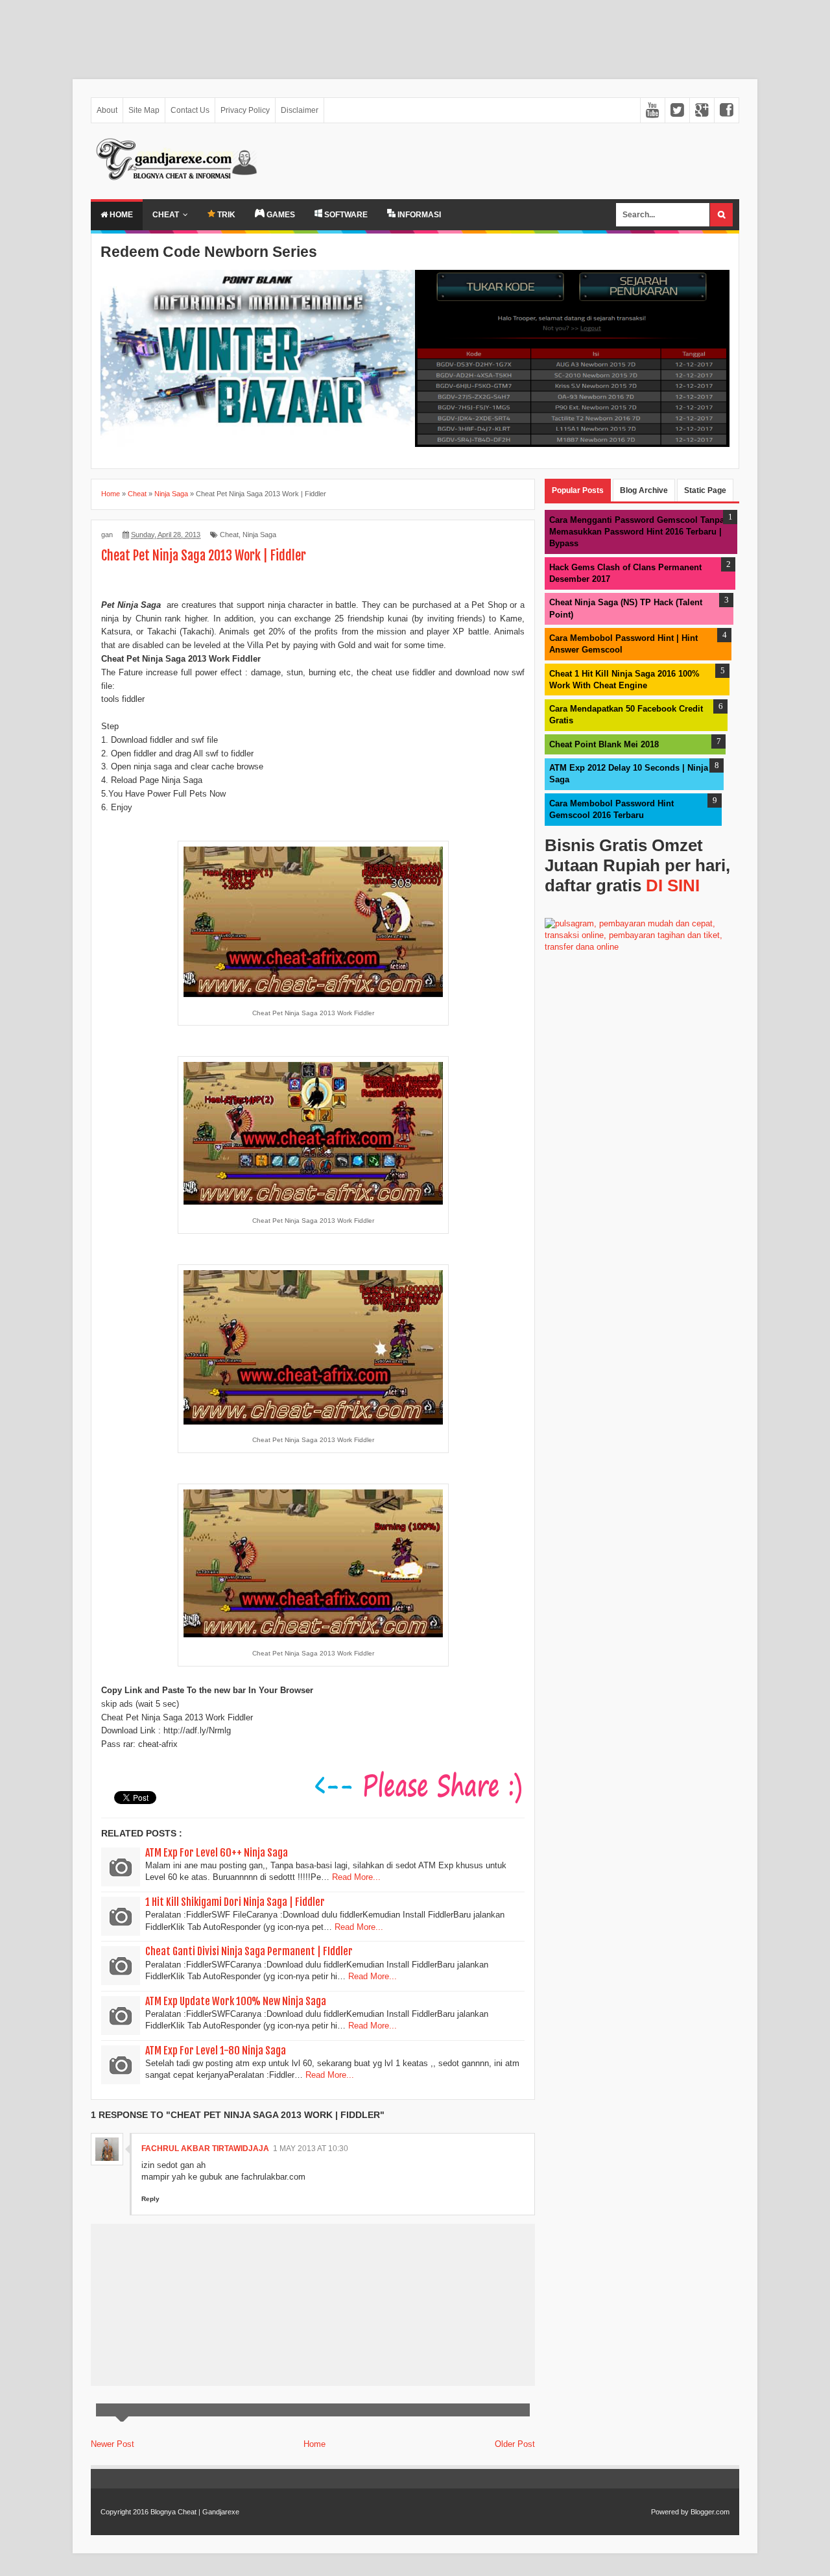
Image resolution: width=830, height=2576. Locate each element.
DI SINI (673, 885)
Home (120, 215)
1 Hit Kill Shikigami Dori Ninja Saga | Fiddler (235, 1902)
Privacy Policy (245, 110)
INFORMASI (418, 215)
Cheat (166, 215)
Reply (150, 2199)
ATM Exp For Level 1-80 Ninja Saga (216, 2051)
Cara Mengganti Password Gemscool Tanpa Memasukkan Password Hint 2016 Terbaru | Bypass (637, 532)
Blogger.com (710, 2512)
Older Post (515, 2444)
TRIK (225, 215)
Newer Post (113, 2444)
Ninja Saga (259, 535)
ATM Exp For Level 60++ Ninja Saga (217, 1853)
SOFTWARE (345, 215)
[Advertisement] (389, 33)
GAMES (280, 215)
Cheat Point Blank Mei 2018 (604, 744)
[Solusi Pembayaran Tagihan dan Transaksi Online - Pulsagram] (642, 947)
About (107, 110)
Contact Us (190, 110)
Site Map (144, 110)
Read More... (356, 1877)
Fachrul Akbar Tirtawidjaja (205, 2149)
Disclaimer (300, 110)
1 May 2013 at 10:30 (311, 2149)
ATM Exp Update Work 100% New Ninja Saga (236, 2001)
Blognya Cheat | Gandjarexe (195, 2512)
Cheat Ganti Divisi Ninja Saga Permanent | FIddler (249, 1951)
